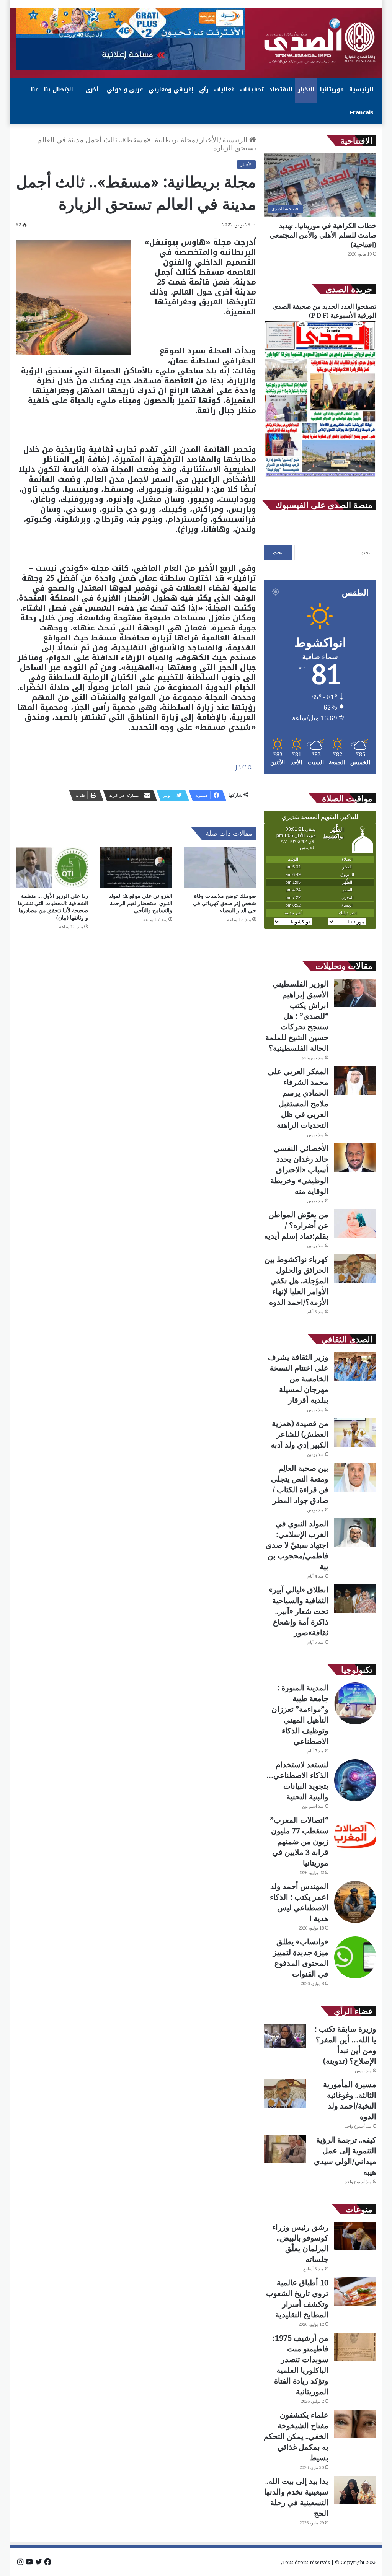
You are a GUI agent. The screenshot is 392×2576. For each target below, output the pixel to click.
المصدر (246, 766)
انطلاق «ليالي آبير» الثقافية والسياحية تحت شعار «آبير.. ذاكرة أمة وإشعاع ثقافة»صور (299, 1611)
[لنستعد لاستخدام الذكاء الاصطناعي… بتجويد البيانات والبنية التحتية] (355, 1780)
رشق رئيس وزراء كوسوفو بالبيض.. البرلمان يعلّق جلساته (300, 2243)
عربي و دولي (125, 90)
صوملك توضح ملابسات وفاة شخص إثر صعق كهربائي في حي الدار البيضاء (225, 903)
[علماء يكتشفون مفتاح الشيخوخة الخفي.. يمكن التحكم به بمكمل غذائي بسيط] (355, 2424)
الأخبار (306, 90)
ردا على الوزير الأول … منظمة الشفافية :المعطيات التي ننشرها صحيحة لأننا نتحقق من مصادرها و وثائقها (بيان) (53, 907)
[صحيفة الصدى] (320, 41)
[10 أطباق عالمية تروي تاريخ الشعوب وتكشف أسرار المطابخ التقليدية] (355, 2292)
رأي (204, 90)
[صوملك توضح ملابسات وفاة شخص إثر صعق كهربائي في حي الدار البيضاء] (220, 868)
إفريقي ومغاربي (171, 90)
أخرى (92, 90)
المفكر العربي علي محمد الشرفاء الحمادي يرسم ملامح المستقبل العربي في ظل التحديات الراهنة (298, 1098)
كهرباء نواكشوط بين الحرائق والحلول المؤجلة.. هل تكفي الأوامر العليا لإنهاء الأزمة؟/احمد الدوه (296, 1281)
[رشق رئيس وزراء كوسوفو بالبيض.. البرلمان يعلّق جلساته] (355, 2236)
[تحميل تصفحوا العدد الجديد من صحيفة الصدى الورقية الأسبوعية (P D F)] (320, 476)
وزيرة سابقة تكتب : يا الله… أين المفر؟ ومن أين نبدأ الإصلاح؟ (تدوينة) (345, 2045)
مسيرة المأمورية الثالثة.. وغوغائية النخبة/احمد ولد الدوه (350, 2100)
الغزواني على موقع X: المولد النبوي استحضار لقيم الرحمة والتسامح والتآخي (140, 903)
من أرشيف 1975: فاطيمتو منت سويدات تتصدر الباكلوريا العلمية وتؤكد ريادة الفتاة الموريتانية (301, 2365)
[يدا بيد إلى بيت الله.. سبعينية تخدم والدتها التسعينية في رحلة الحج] (355, 2490)
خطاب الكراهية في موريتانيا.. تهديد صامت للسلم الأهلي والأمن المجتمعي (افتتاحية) (323, 235)
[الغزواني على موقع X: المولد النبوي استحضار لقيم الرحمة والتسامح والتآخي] (136, 868)
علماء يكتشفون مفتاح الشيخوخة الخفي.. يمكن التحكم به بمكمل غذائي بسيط (296, 2436)
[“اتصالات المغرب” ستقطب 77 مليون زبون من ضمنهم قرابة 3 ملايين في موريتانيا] (355, 1836)
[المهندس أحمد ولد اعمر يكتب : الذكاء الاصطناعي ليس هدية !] (355, 1902)
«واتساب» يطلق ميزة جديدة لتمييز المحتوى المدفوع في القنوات (301, 1958)
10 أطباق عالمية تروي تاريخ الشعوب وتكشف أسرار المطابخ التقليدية (297, 2298)
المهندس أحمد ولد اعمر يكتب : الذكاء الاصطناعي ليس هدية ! (299, 1902)
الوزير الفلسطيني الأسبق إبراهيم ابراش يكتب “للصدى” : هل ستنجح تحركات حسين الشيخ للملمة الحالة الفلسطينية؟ (297, 1016)
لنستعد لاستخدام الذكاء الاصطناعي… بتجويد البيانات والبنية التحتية (297, 1781)
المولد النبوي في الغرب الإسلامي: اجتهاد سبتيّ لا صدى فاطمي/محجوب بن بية (297, 1545)
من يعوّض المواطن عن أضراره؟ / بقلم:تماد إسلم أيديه (296, 1225)
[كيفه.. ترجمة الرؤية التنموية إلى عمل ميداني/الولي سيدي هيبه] (285, 2149)
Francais (362, 112)
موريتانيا (332, 90)
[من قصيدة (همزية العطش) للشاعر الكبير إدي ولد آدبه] (355, 1432)
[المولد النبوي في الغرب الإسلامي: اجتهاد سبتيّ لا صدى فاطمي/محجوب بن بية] (355, 1533)
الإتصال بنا (59, 90)
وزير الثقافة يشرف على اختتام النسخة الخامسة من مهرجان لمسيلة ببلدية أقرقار (298, 1378)
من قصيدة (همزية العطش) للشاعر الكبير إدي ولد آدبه (300, 1434)
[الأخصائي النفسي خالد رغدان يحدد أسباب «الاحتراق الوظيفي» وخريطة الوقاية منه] (355, 1157)
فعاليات (224, 90)
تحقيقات (252, 90)
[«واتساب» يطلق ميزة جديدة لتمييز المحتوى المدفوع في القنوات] (355, 1957)
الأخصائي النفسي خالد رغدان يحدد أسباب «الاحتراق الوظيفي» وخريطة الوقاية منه (299, 1170)
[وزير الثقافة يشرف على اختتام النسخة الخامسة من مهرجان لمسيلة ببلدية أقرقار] (355, 1366)
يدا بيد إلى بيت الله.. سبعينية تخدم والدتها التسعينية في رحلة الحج (296, 2497)
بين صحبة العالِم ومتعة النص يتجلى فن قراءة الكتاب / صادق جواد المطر (300, 1484)
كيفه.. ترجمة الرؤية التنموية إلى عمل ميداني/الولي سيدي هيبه (345, 2156)
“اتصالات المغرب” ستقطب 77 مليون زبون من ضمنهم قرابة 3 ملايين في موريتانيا (299, 1841)
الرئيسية (361, 90)
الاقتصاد (281, 90)
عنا (35, 90)
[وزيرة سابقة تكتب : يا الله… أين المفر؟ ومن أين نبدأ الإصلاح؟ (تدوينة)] (285, 2036)
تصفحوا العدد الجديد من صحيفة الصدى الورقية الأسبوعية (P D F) (325, 311)
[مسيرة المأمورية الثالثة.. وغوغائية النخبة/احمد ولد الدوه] (285, 2093)
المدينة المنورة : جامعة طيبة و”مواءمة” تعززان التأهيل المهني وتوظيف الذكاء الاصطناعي (300, 1714)
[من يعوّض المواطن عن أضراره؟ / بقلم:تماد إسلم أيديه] (355, 1224)
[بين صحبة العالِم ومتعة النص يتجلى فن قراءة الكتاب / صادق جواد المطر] (355, 1477)
